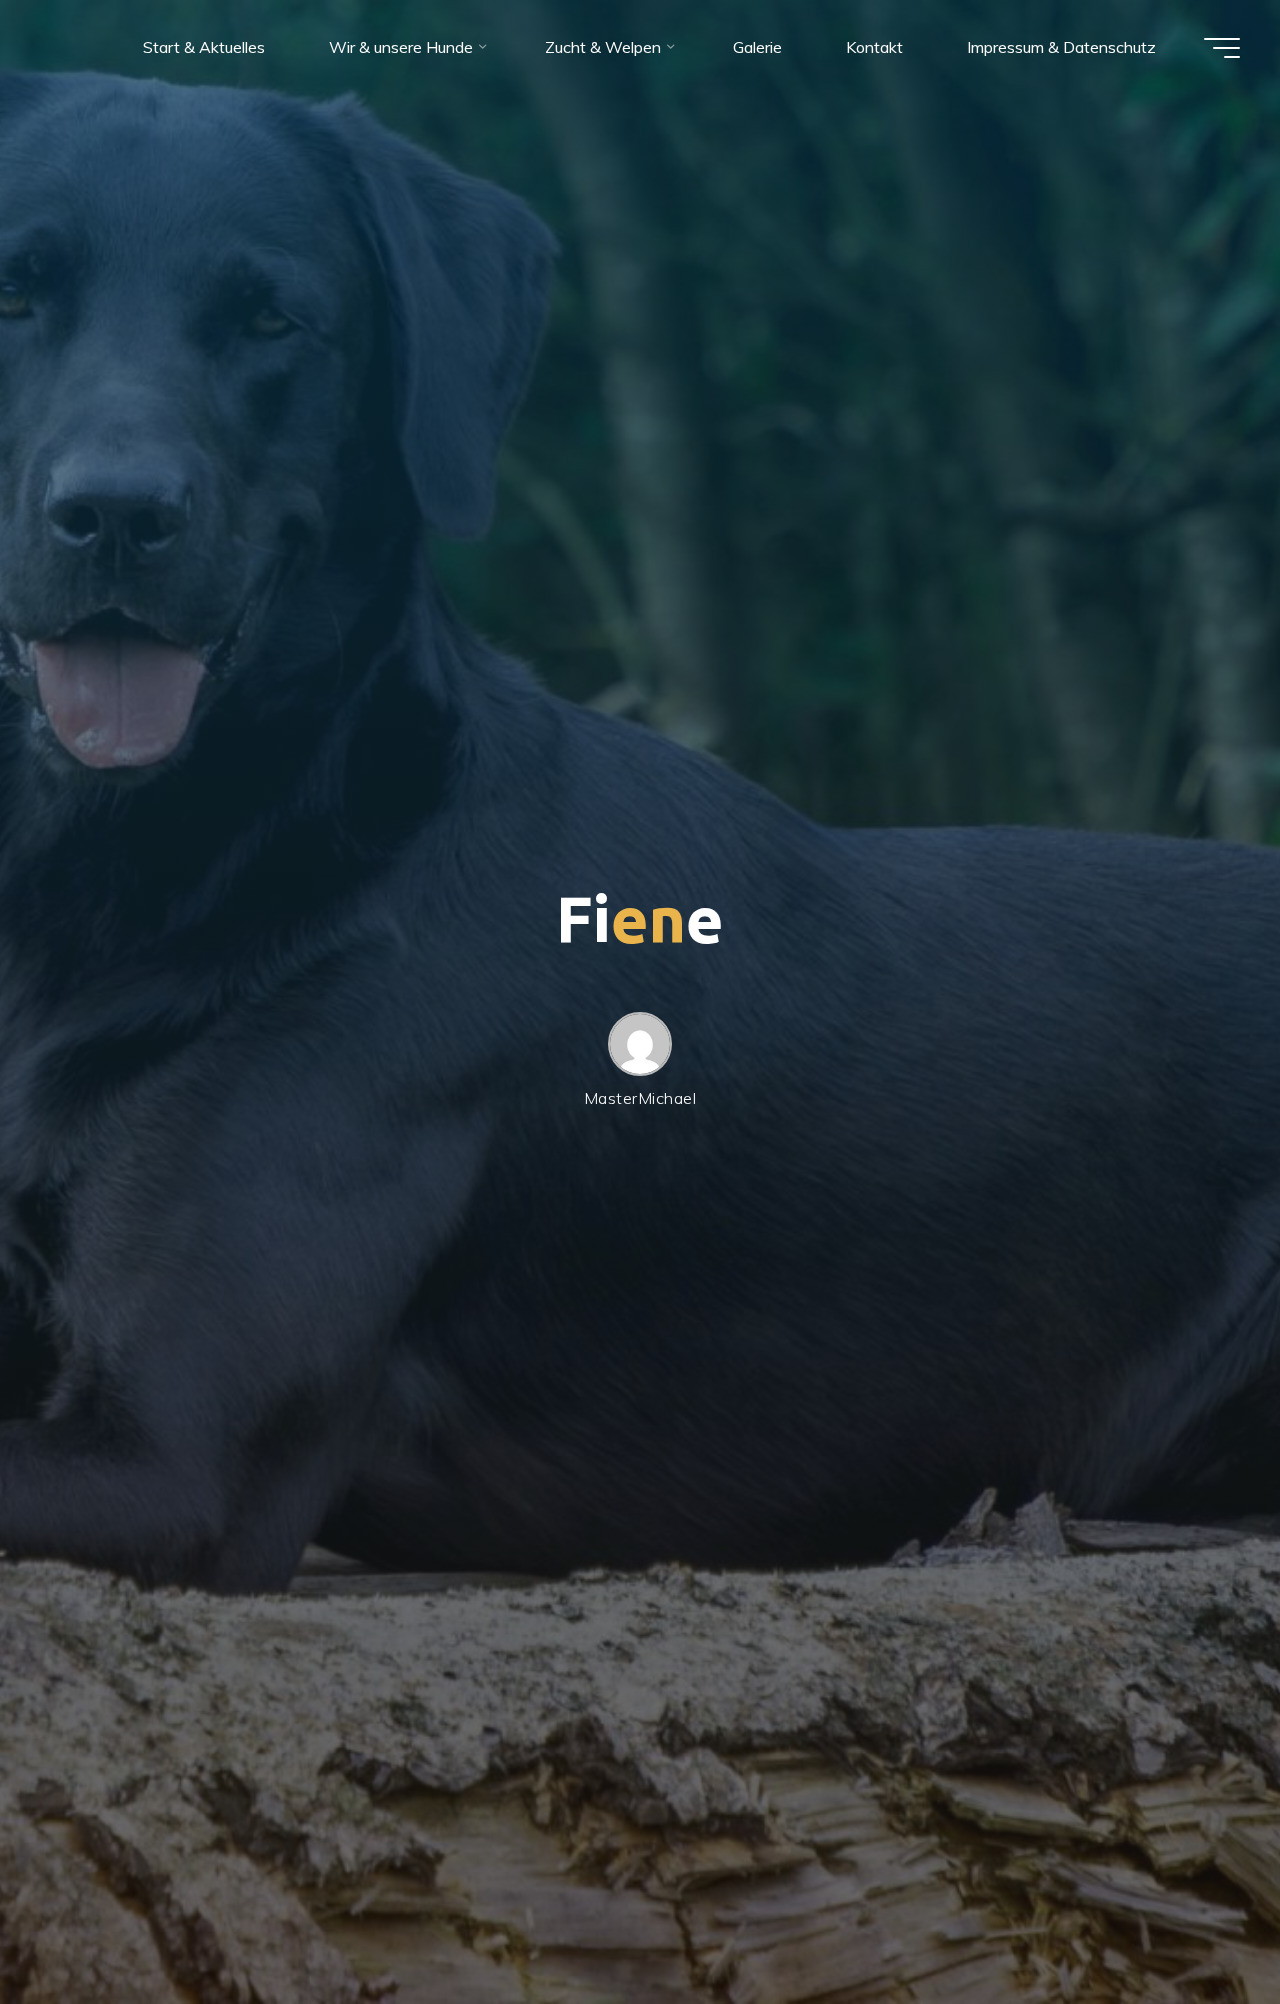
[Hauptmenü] (1222, 48)
